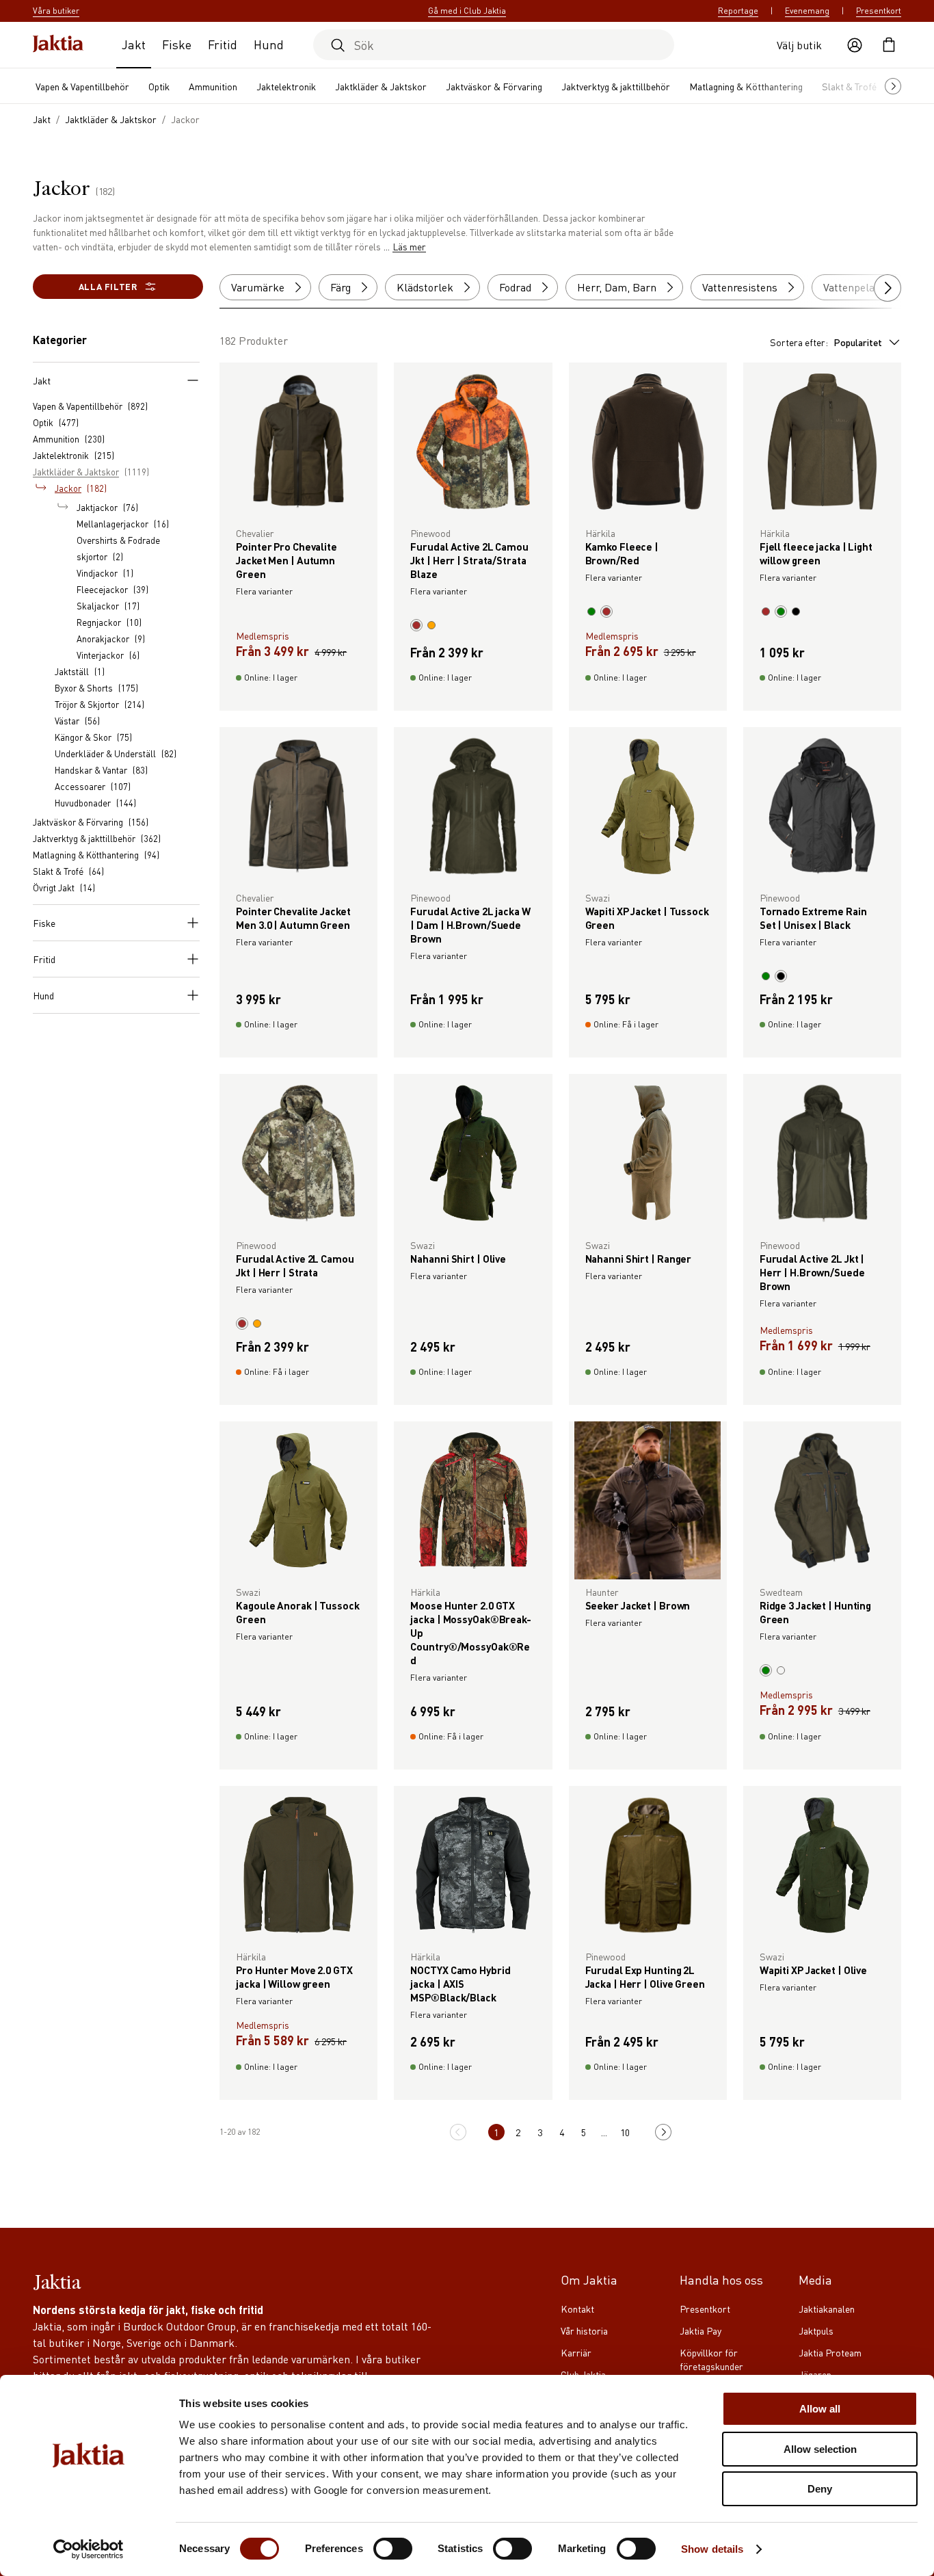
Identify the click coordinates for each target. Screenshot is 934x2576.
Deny (820, 2489)
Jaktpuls (816, 2330)
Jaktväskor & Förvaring (494, 86)
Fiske (177, 44)
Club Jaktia (583, 2374)
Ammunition (213, 86)
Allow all (820, 2409)
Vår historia (584, 2330)
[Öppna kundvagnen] (889, 45)
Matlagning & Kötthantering (746, 86)
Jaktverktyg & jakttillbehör (616, 86)
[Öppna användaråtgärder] (855, 45)
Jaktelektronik (286, 86)
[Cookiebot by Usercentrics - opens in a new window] (89, 2549)
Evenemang (807, 11)
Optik (159, 86)
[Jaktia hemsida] (58, 45)
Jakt (134, 44)
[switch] (393, 2549)
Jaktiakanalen (827, 2309)
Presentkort (879, 11)
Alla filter (108, 286)
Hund (269, 44)
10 (625, 2132)
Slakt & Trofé (849, 86)
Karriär (576, 2352)
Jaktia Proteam (830, 2352)
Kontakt (577, 2309)
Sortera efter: (826, 342)
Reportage (738, 11)
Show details (712, 2549)
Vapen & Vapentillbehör (82, 86)
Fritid (223, 44)
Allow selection (820, 2449)
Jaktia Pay (700, 2330)
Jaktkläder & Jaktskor (381, 86)
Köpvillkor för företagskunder (711, 2359)
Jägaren (815, 2374)
